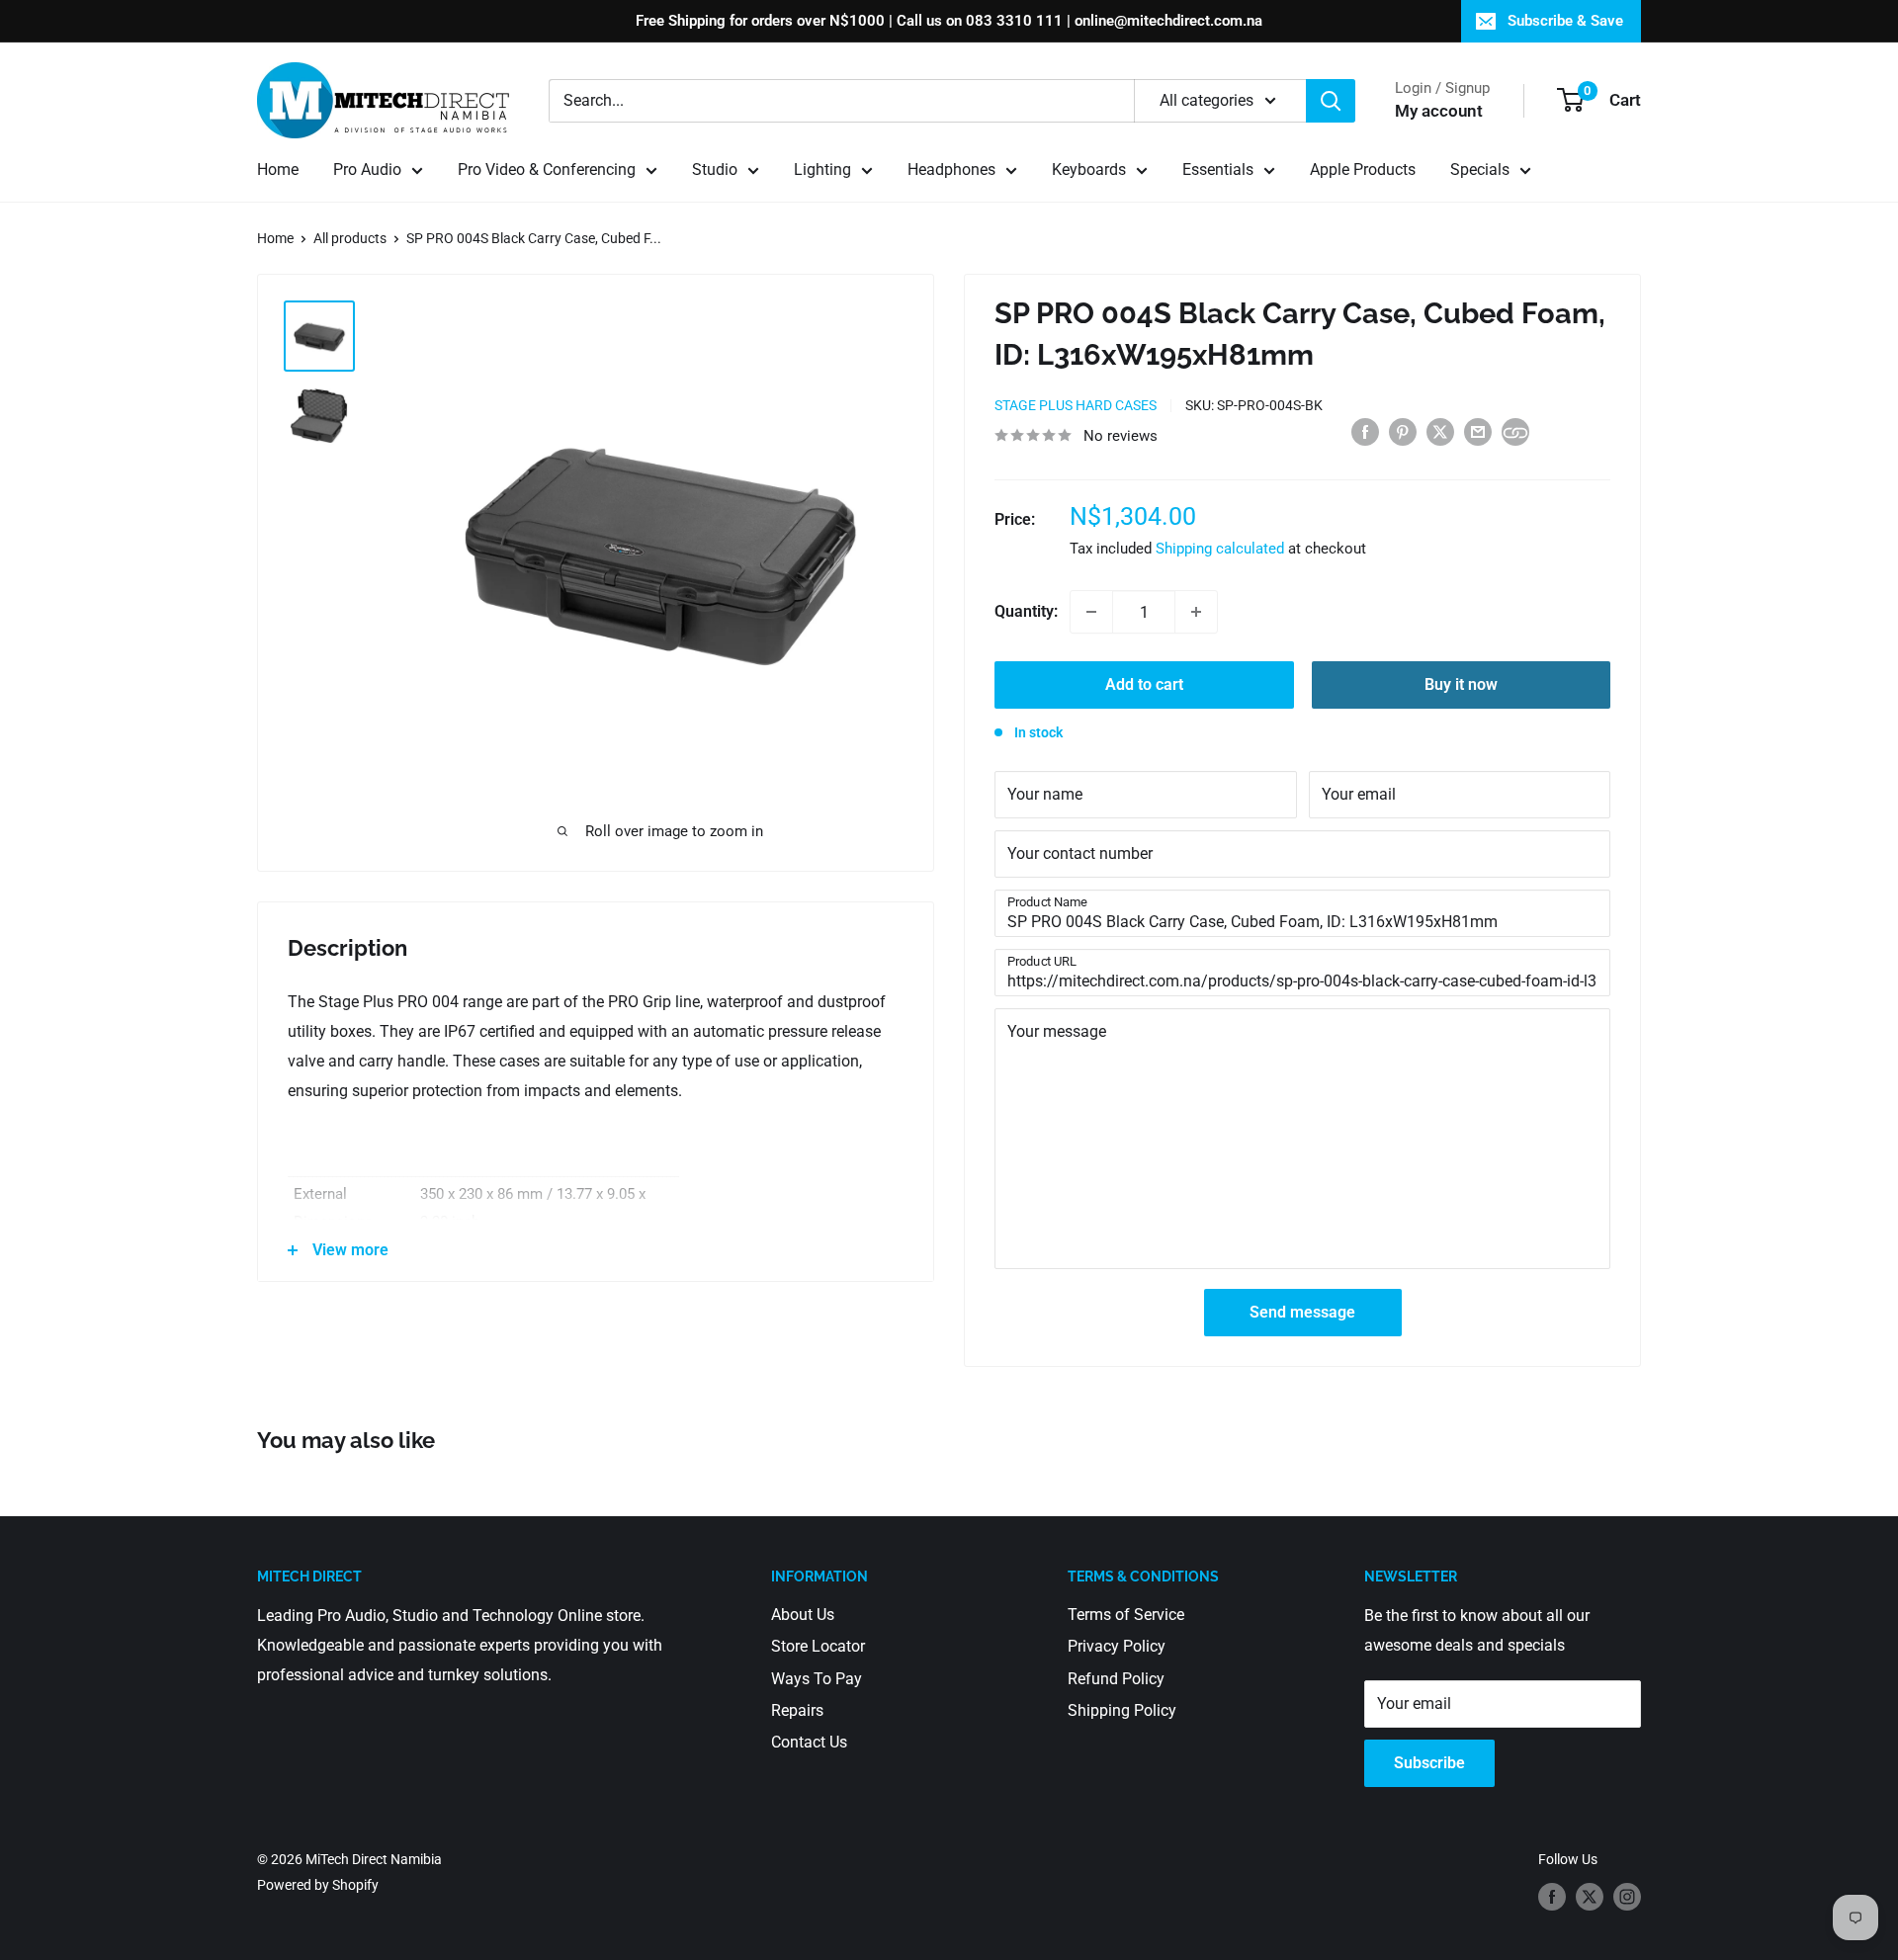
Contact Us (809, 1742)
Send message (1302, 1312)
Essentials (1218, 170)
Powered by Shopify (318, 1885)
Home (278, 170)
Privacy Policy (1117, 1646)
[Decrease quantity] (1091, 612)
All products (350, 238)
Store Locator (818, 1646)
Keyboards (1089, 170)
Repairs (797, 1710)
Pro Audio (367, 170)
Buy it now (1461, 684)
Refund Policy (1116, 1679)
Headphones (951, 170)
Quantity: (1026, 611)
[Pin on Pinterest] (1403, 431)
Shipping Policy (1122, 1710)
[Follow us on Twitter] (1590, 1897)
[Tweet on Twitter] (1440, 431)
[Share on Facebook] (1365, 431)
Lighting (822, 170)
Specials (1480, 170)
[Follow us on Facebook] (1552, 1897)
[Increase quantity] (1196, 612)
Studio (715, 170)
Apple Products (1363, 170)
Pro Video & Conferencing (547, 170)
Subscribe (1429, 1763)
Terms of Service (1126, 1615)
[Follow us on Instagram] (1627, 1897)
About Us (803, 1615)
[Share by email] (1478, 431)
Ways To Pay (817, 1679)
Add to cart (1144, 684)
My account (1439, 111)
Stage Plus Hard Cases (1076, 405)
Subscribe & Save (1565, 21)
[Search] (1331, 101)
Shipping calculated (1220, 549)
